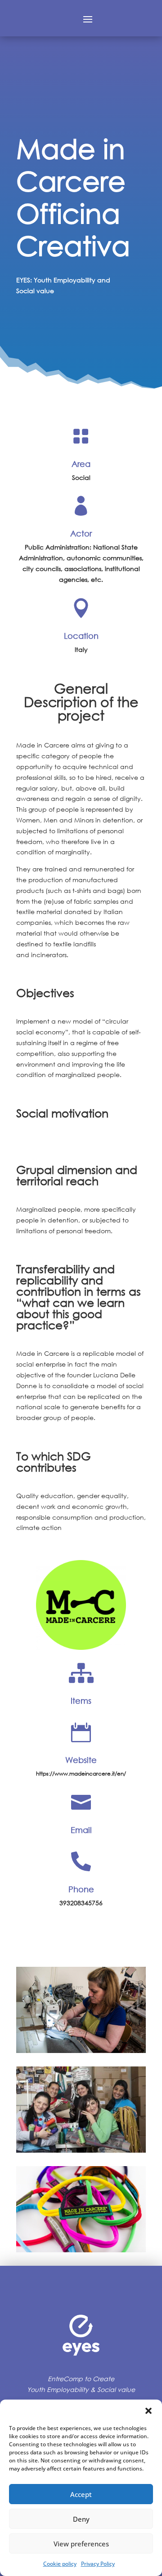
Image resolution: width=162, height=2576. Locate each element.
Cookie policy (60, 2564)
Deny (81, 2519)
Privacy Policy (98, 2564)
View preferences (81, 2544)
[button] (148, 2411)
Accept (81, 2494)
